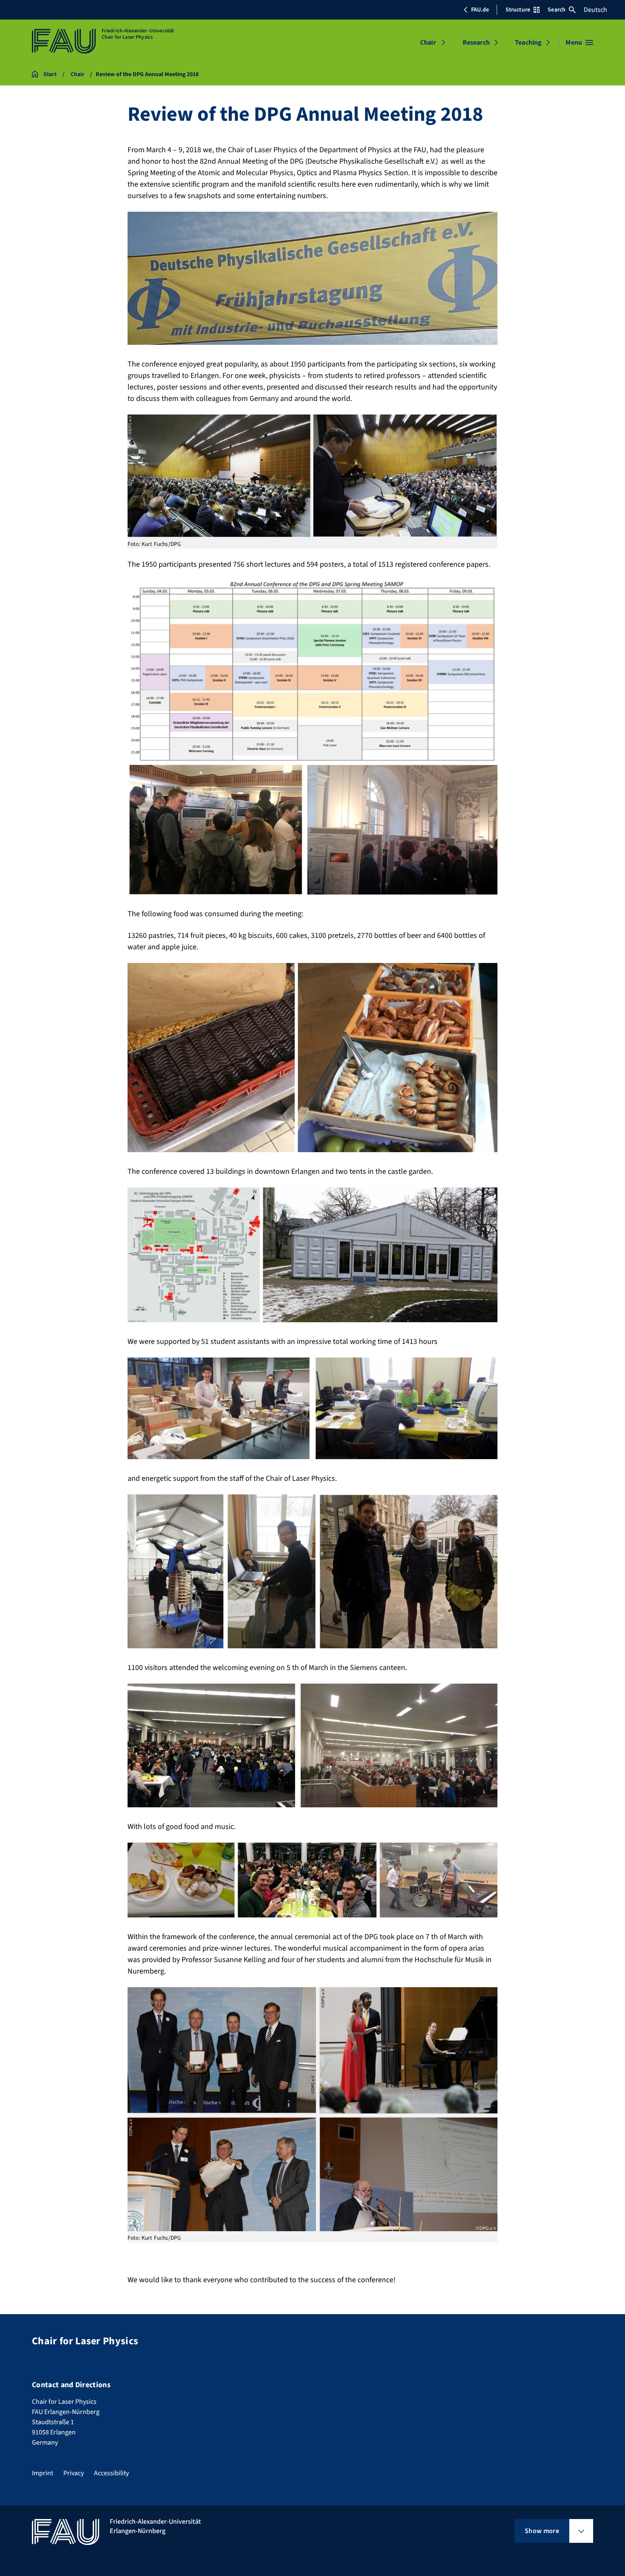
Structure (518, 10)
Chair (428, 43)
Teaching (528, 43)
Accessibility (111, 2473)
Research (476, 43)
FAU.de (480, 10)
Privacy (74, 2473)
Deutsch (595, 10)
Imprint (43, 2473)
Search (557, 10)
